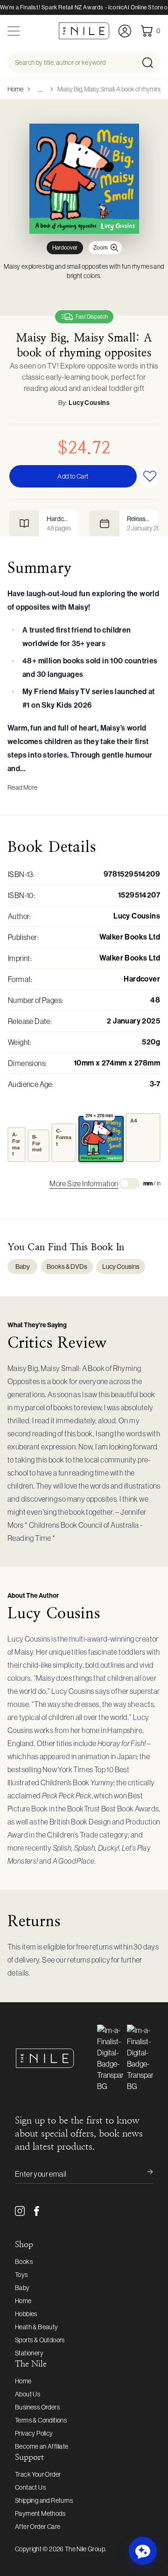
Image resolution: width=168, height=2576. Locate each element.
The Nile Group (85, 2549)
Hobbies (26, 2314)
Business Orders (37, 2407)
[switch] (129, 1184)
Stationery (29, 2353)
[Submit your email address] (144, 2174)
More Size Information (84, 1184)
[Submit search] (150, 63)
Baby (23, 1267)
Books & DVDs (67, 1267)
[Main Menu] (14, 31)
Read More (23, 787)
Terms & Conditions (41, 2420)
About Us (28, 2394)
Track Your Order (38, 2474)
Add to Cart (73, 476)
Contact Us (30, 2487)
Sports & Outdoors (40, 2340)
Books (24, 2262)
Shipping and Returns (44, 2500)
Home (15, 89)
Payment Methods (40, 2513)
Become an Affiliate (42, 2446)
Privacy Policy (34, 2433)
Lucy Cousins (89, 403)
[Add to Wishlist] (150, 476)
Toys (21, 2275)
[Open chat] (143, 2551)
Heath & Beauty (37, 2327)
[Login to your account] (125, 31)
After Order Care (38, 2527)
